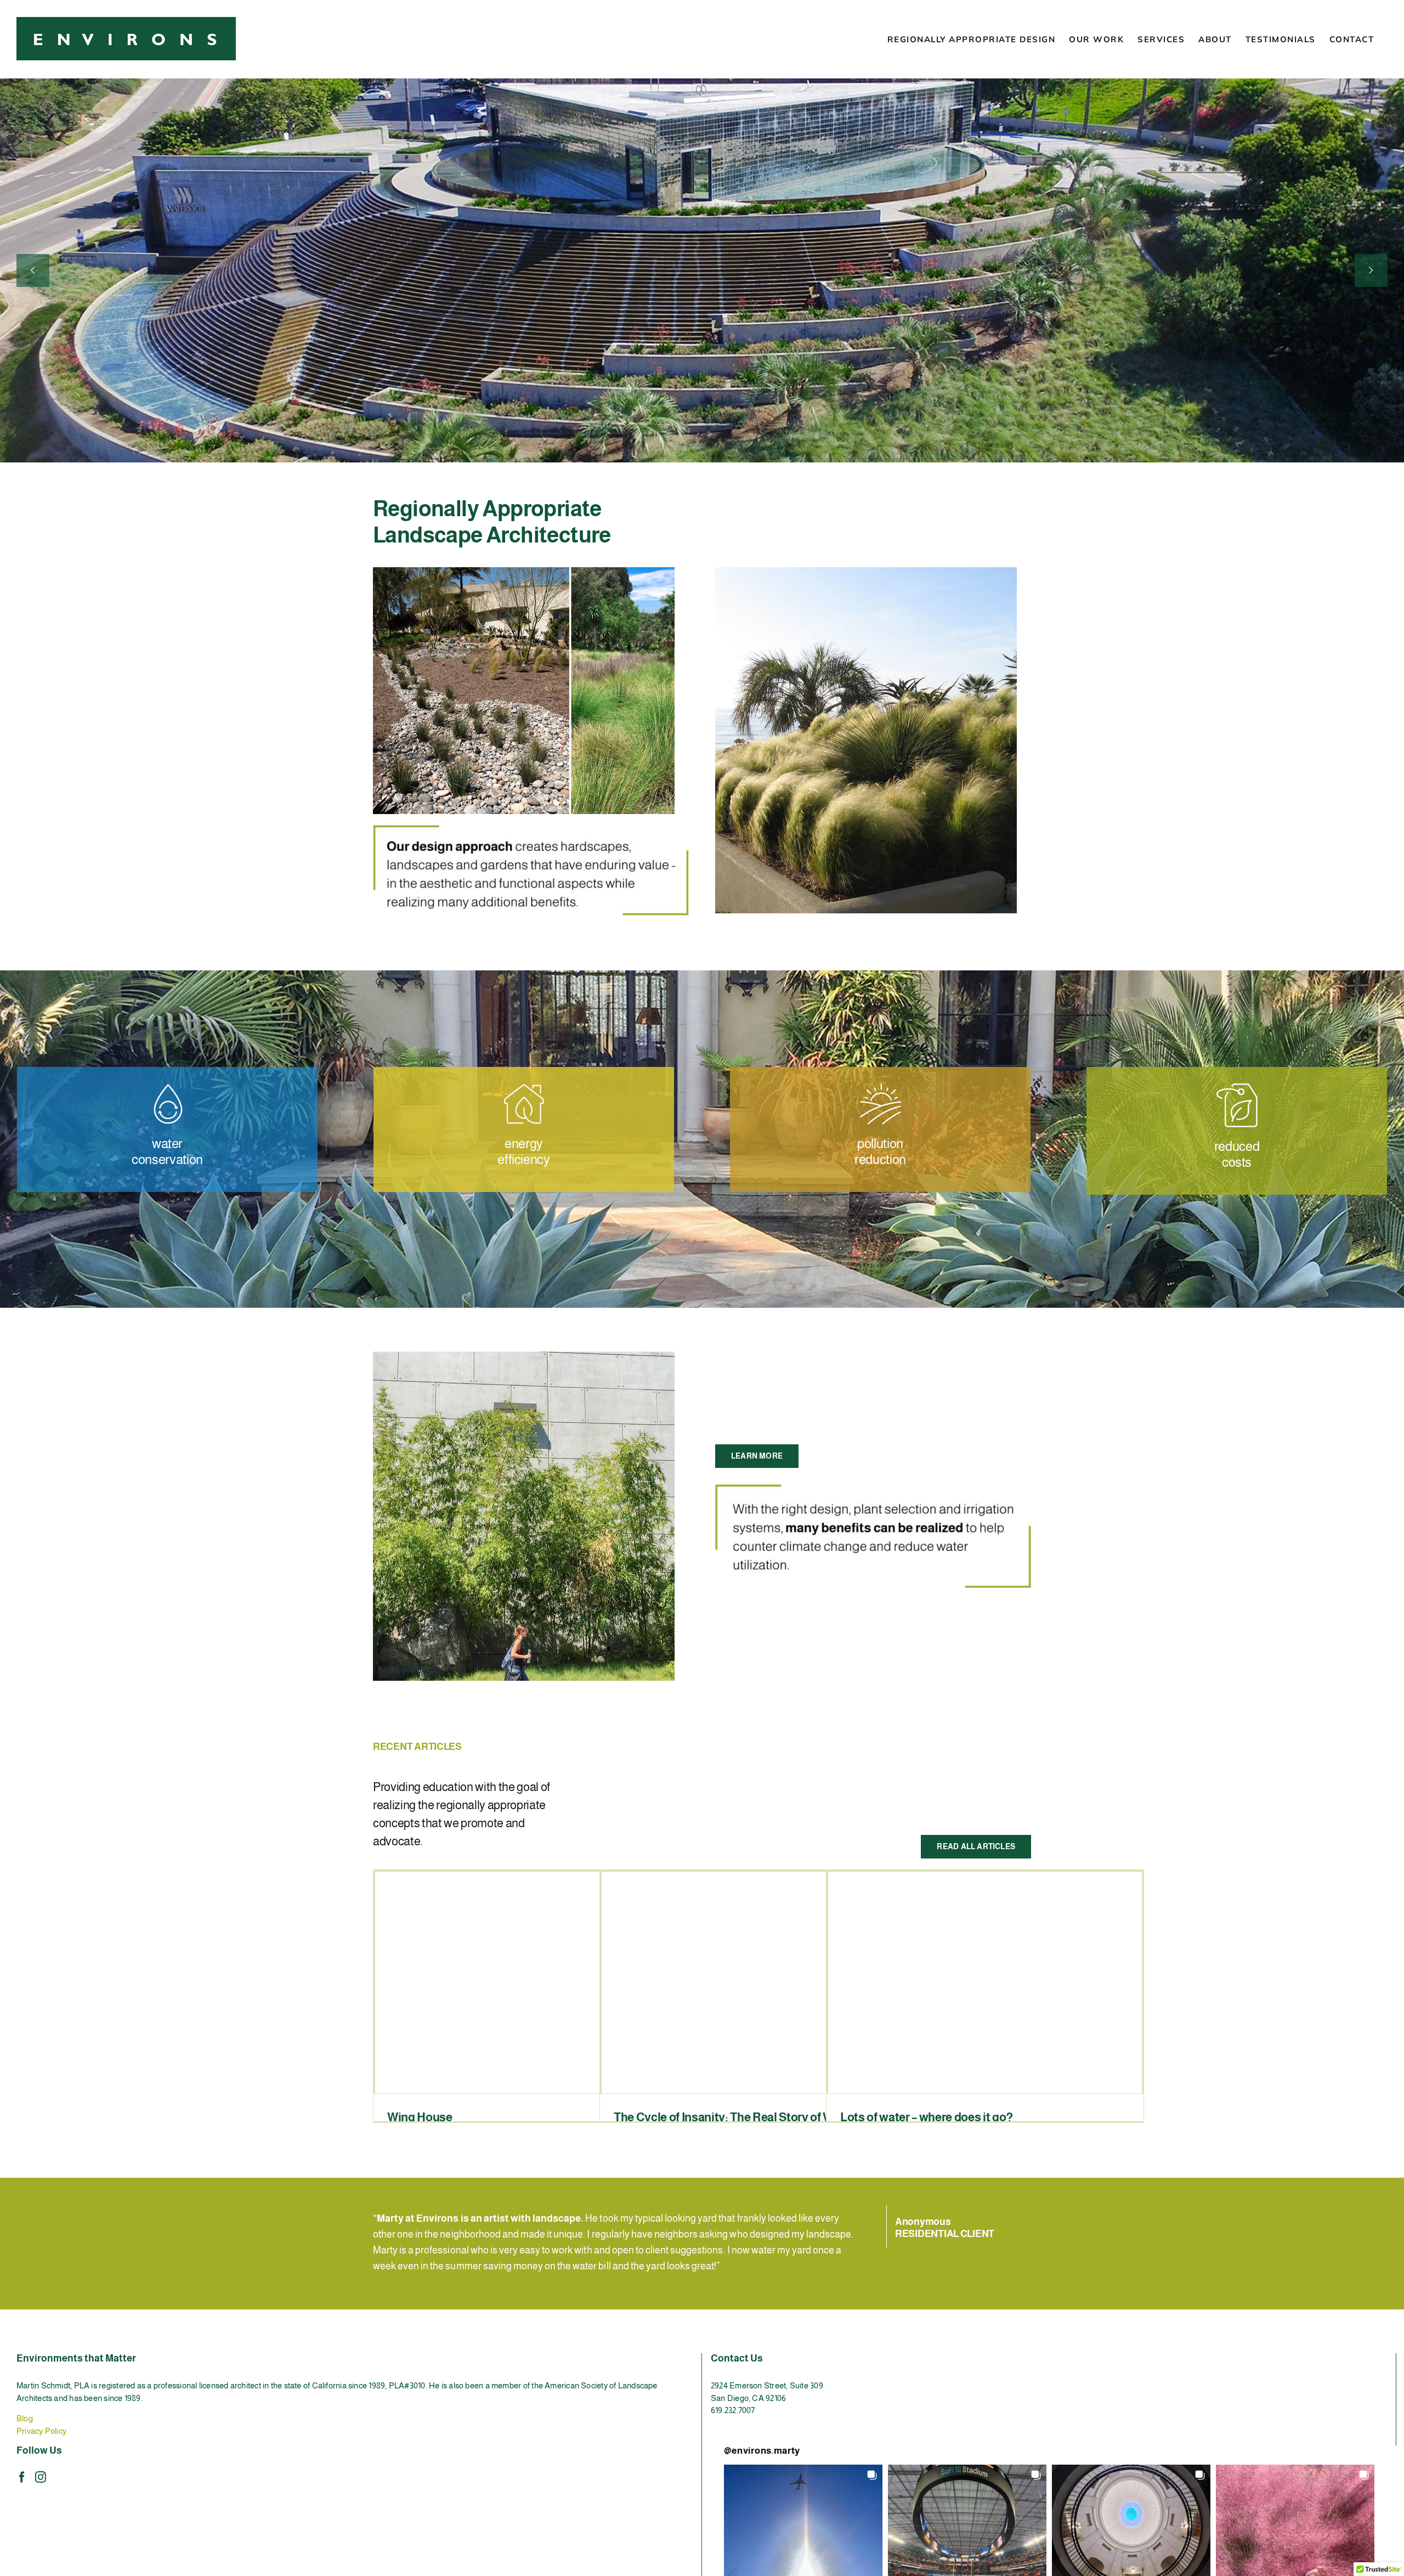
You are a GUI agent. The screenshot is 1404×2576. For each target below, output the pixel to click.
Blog (25, 2418)
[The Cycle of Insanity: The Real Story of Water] (758, 1982)
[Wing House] (532, 1982)
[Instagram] (41, 2477)
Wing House (420, 2117)
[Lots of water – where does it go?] (985, 1982)
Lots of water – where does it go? (927, 2117)
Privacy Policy (41, 2431)
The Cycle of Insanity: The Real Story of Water (734, 2117)
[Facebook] (22, 2477)
